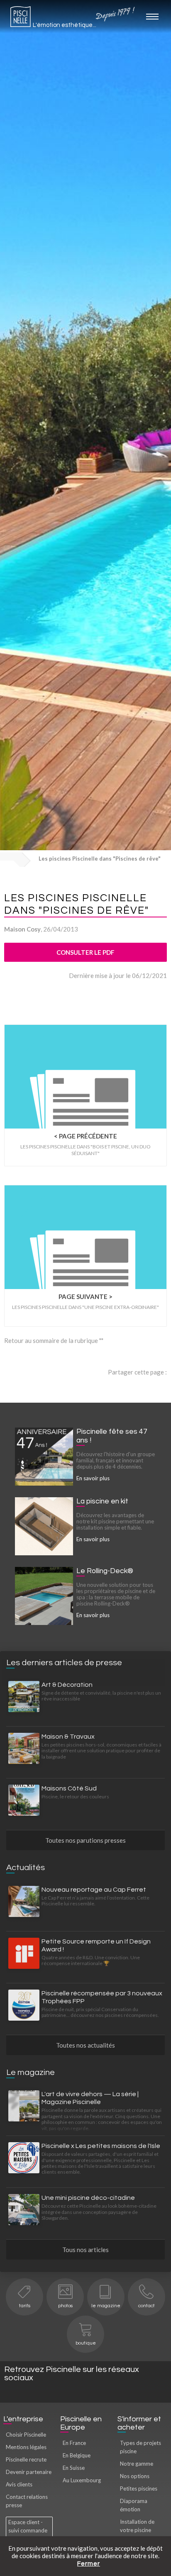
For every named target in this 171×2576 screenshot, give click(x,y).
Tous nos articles (85, 2250)
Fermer (89, 2564)
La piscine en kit (102, 1501)
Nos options (135, 2476)
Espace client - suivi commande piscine (28, 2530)
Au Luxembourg (82, 2480)
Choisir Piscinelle (26, 2435)
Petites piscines (139, 2488)
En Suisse (74, 2468)
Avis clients (19, 2484)
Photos (65, 2306)
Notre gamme (137, 2464)
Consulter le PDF (85, 952)
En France (74, 2443)
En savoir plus (93, 1478)
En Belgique (77, 2455)
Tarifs (25, 2306)
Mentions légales (26, 2447)
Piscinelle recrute (26, 2459)
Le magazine (106, 2306)
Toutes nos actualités (85, 2045)
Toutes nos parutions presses (85, 1840)
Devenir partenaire (29, 2472)
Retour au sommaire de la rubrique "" (54, 1340)
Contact (147, 2306)
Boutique (86, 2343)
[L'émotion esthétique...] (21, 19)
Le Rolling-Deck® (105, 1571)
